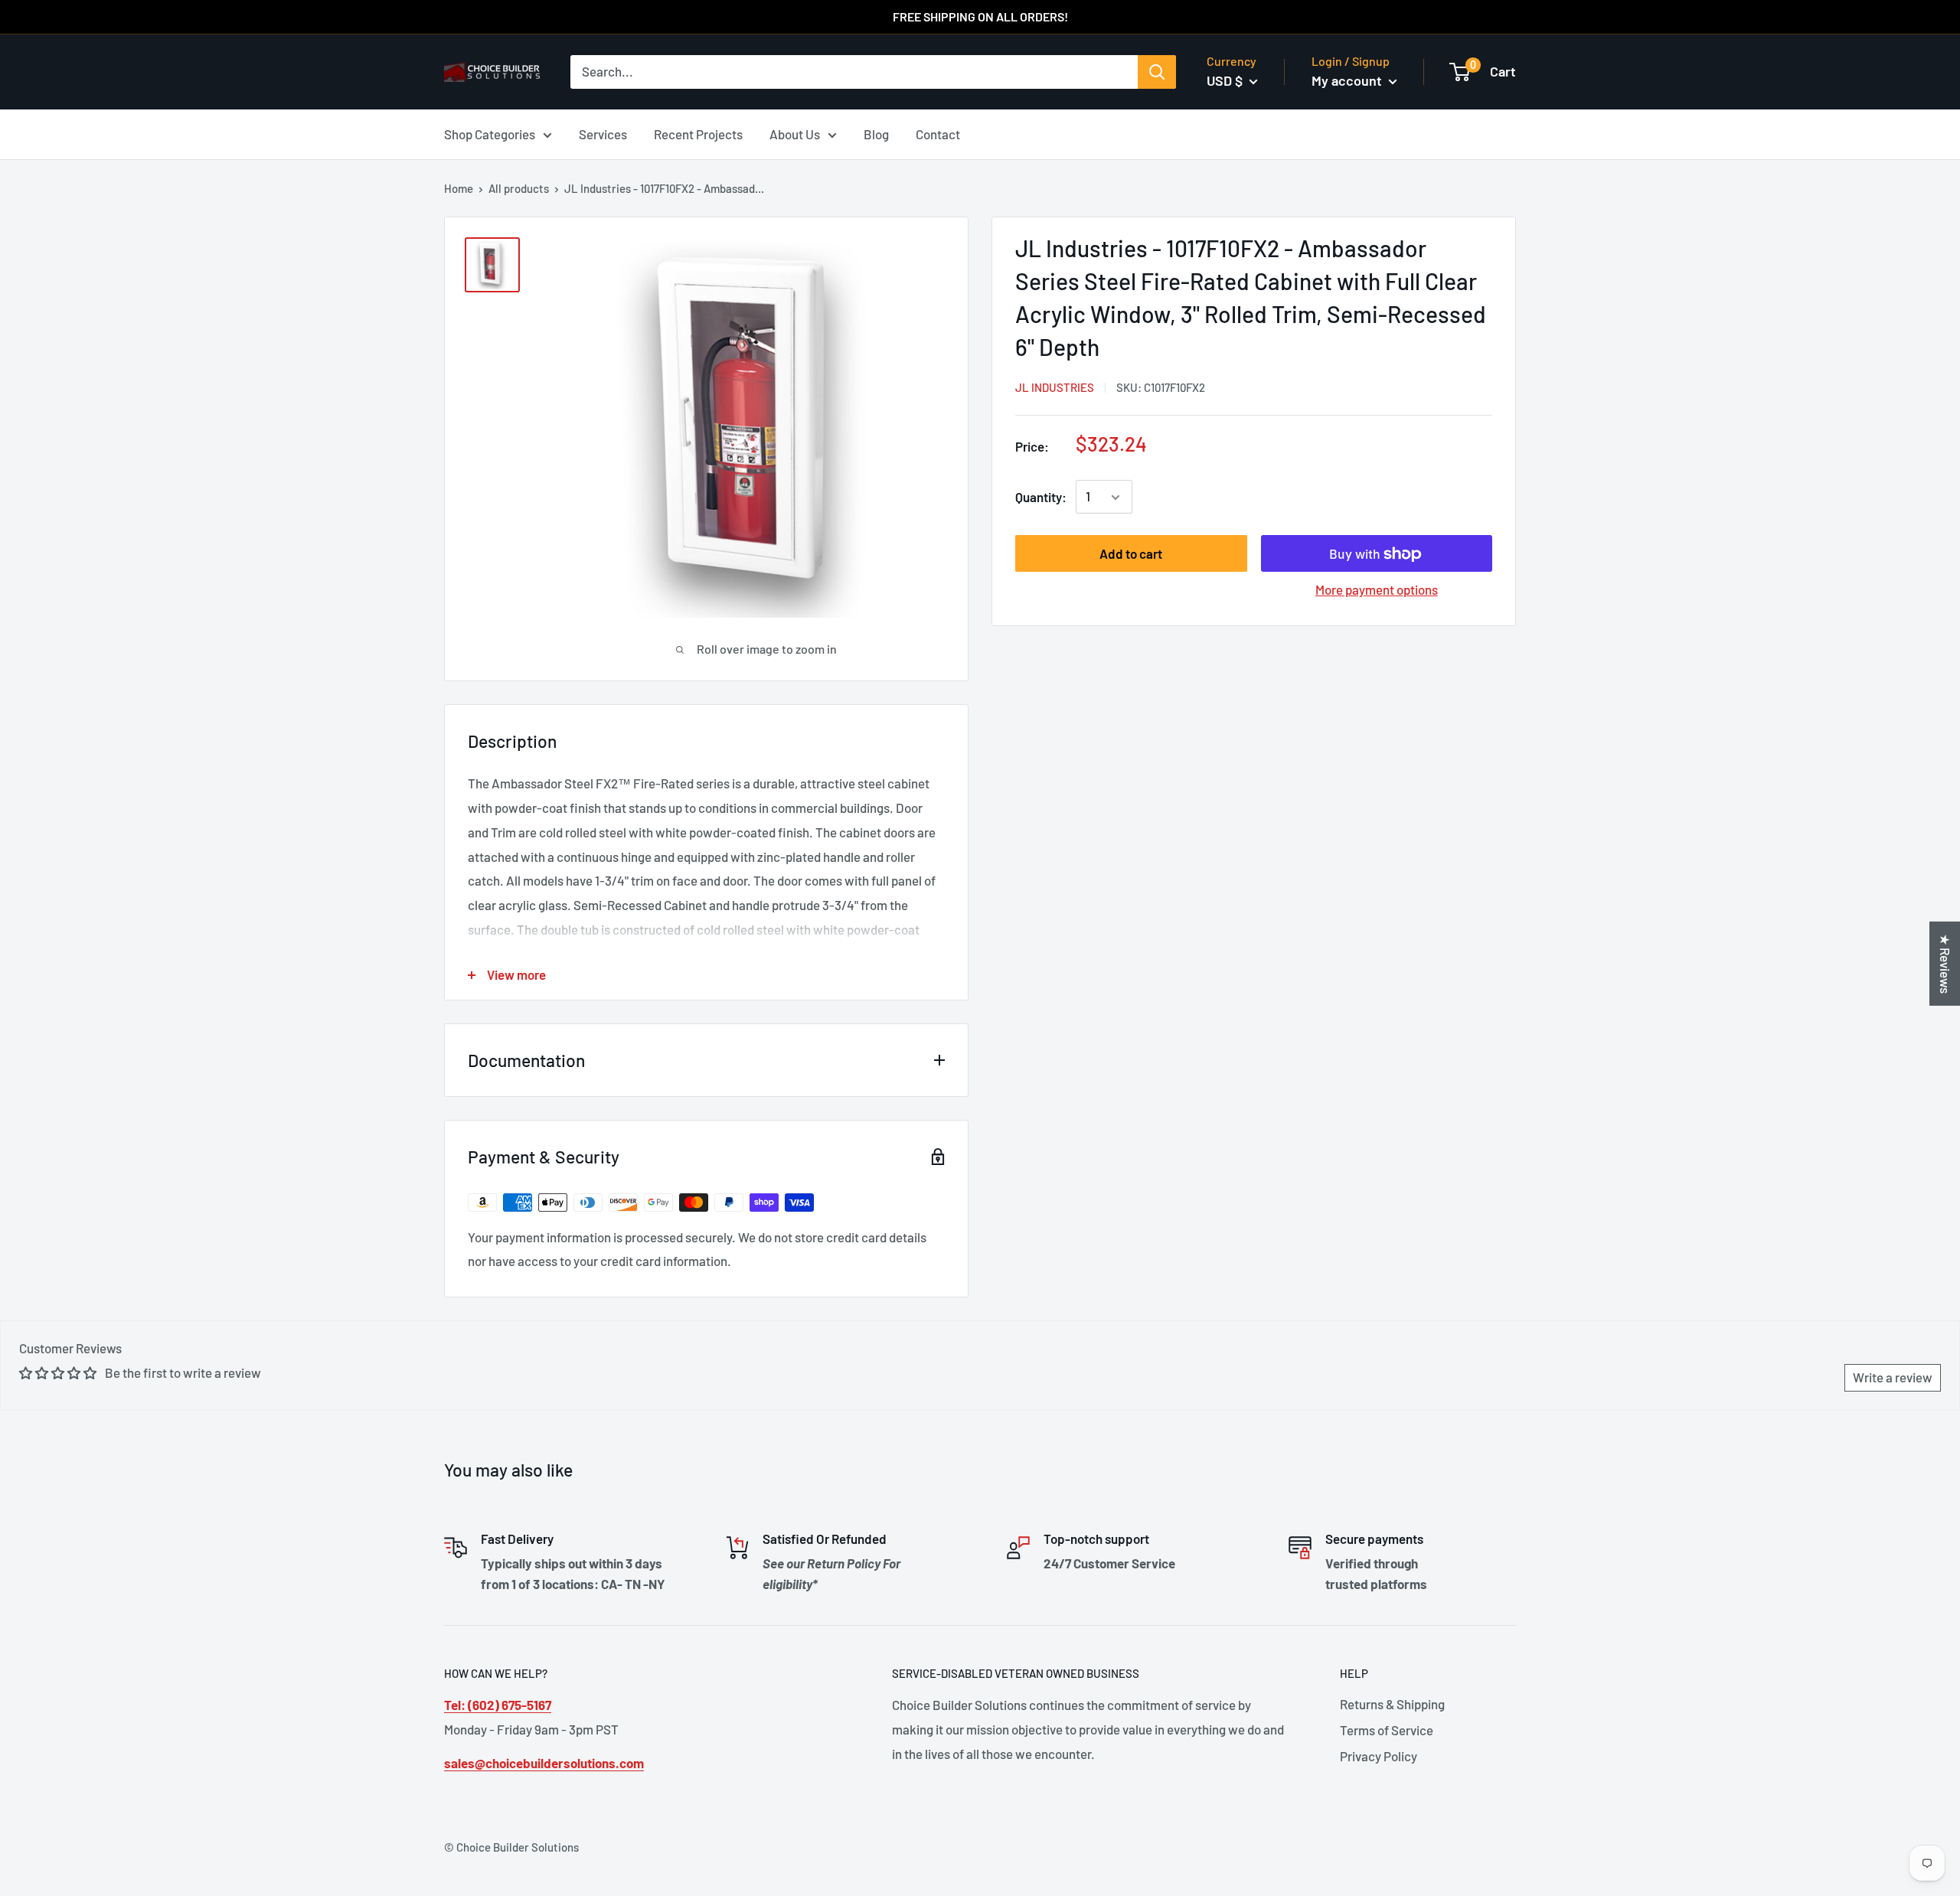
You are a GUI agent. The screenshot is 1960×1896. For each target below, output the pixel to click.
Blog (876, 133)
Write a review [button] (1893, 1377)
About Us (795, 133)
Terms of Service (1387, 1730)
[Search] (1157, 72)
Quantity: (1041, 497)
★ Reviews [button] (1945, 963)
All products (519, 188)
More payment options (1377, 590)
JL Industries (1055, 387)
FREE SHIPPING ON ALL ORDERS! (980, 16)
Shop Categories (490, 133)
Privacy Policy (1379, 1756)
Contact (938, 133)
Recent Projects (698, 133)
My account (1348, 80)
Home (459, 188)
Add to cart (1131, 554)
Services (603, 133)
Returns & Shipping (1392, 1704)
